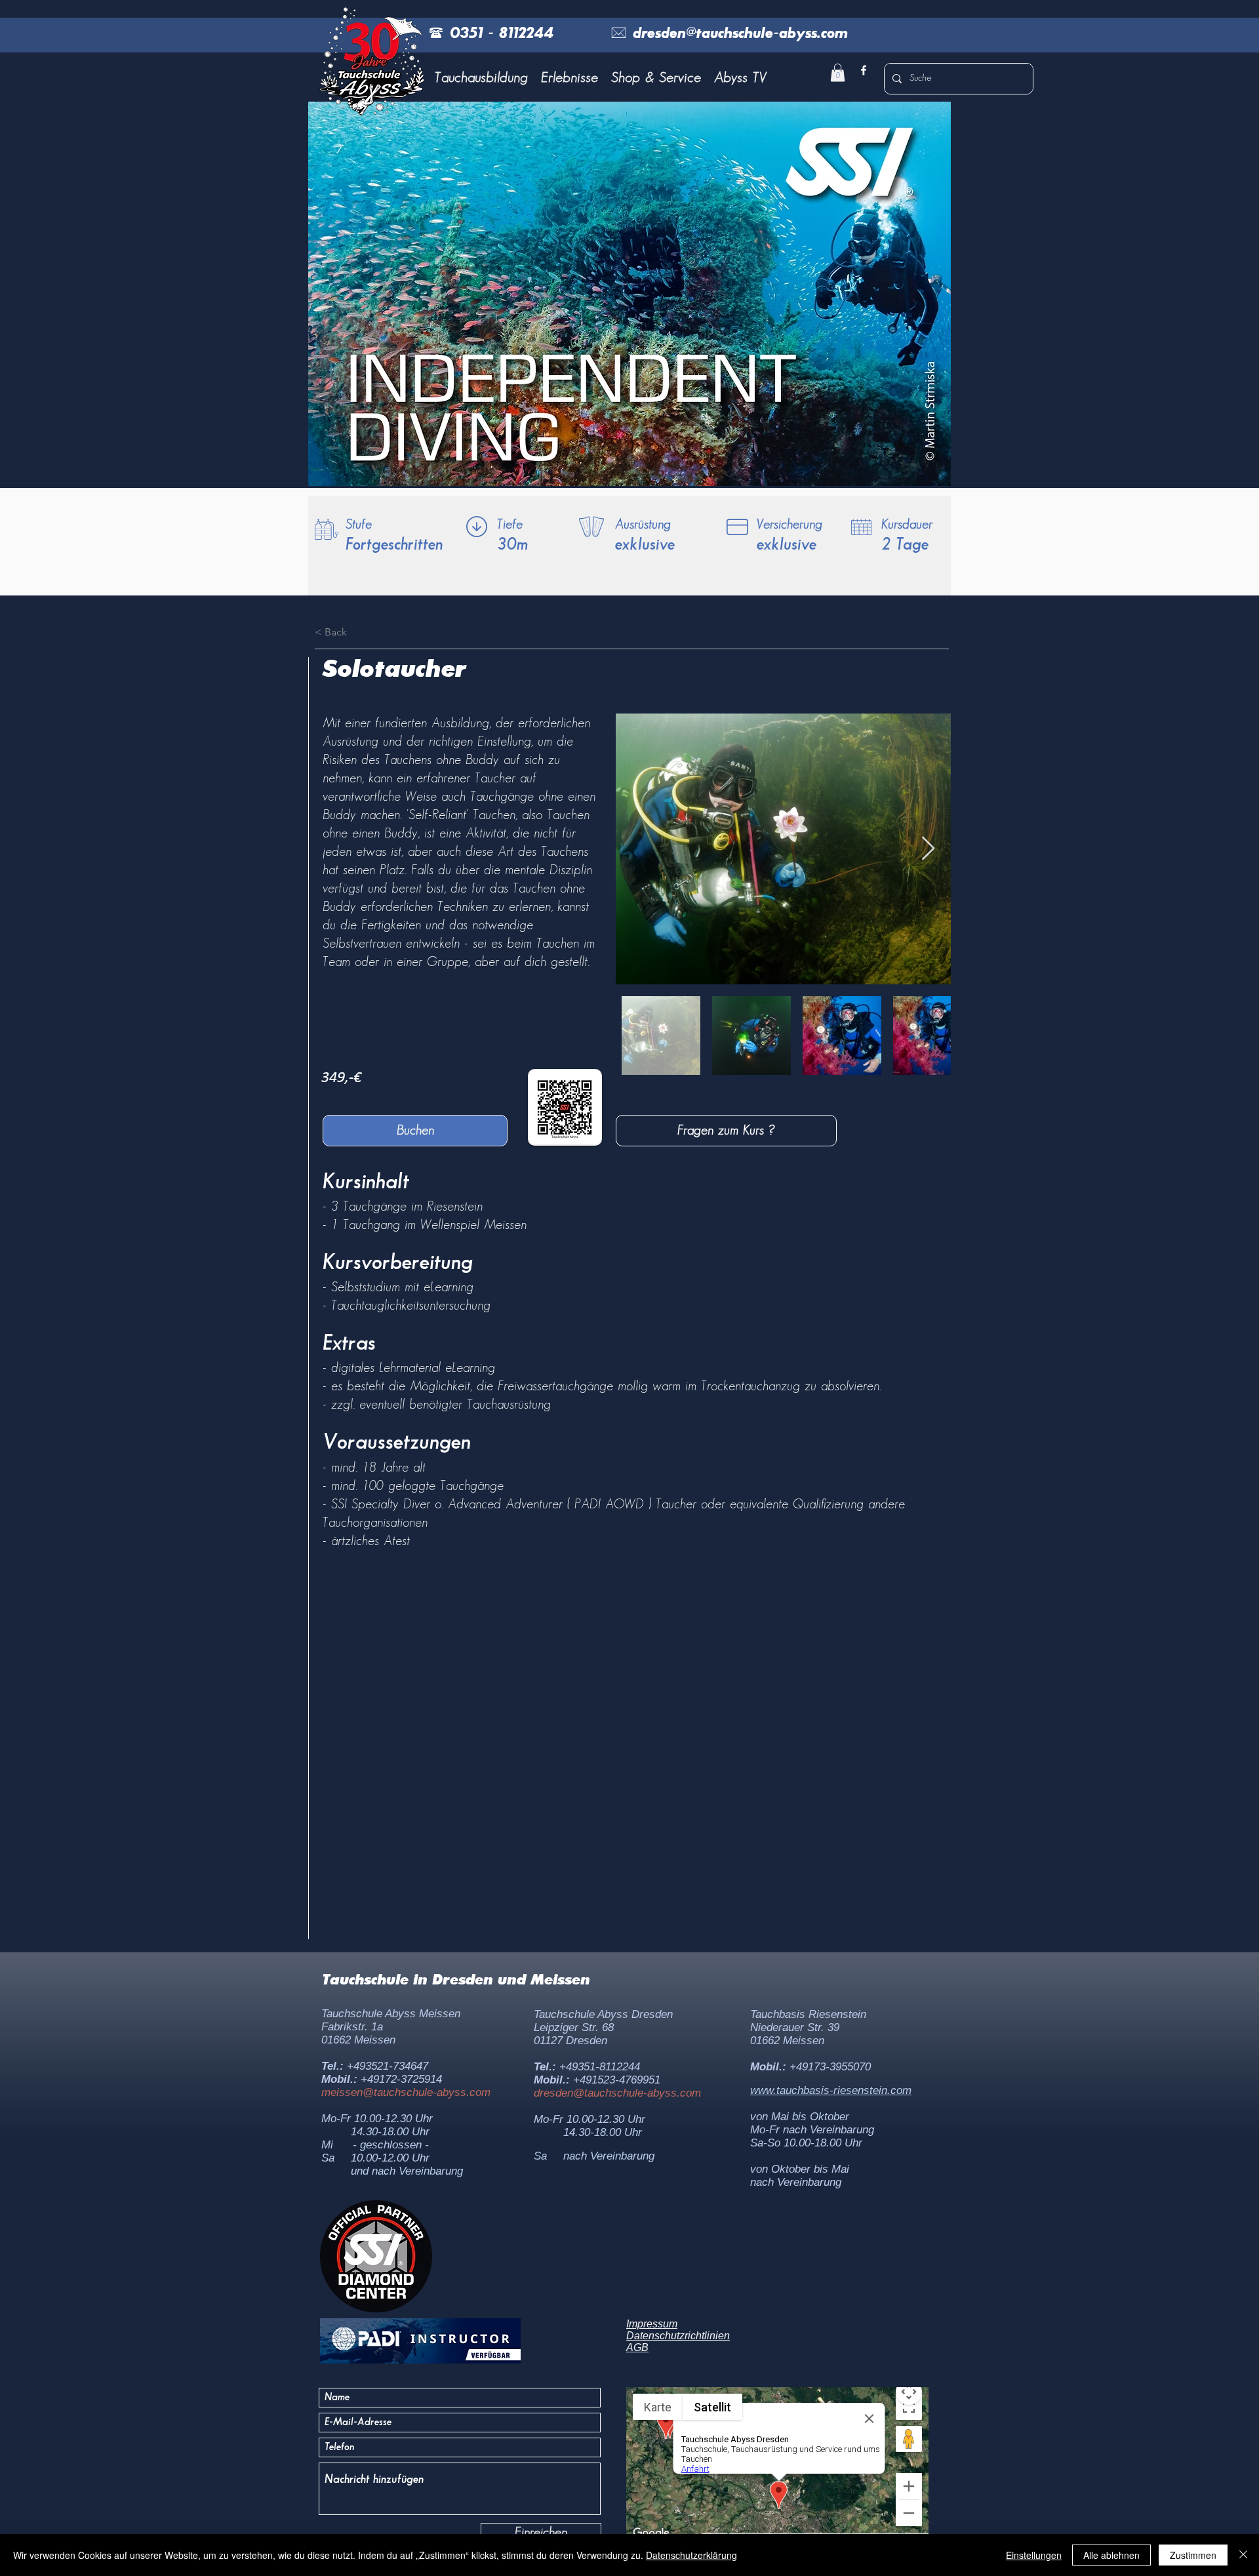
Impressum (652, 2324)
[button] (481, 78)
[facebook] (864, 70)
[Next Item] (928, 849)
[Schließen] (1243, 2555)
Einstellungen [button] (1034, 2555)
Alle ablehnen (1111, 2555)
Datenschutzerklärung (691, 2555)
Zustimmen (1193, 2555)
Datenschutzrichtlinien (678, 2336)
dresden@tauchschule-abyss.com (617, 2093)
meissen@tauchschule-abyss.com (406, 2092)
